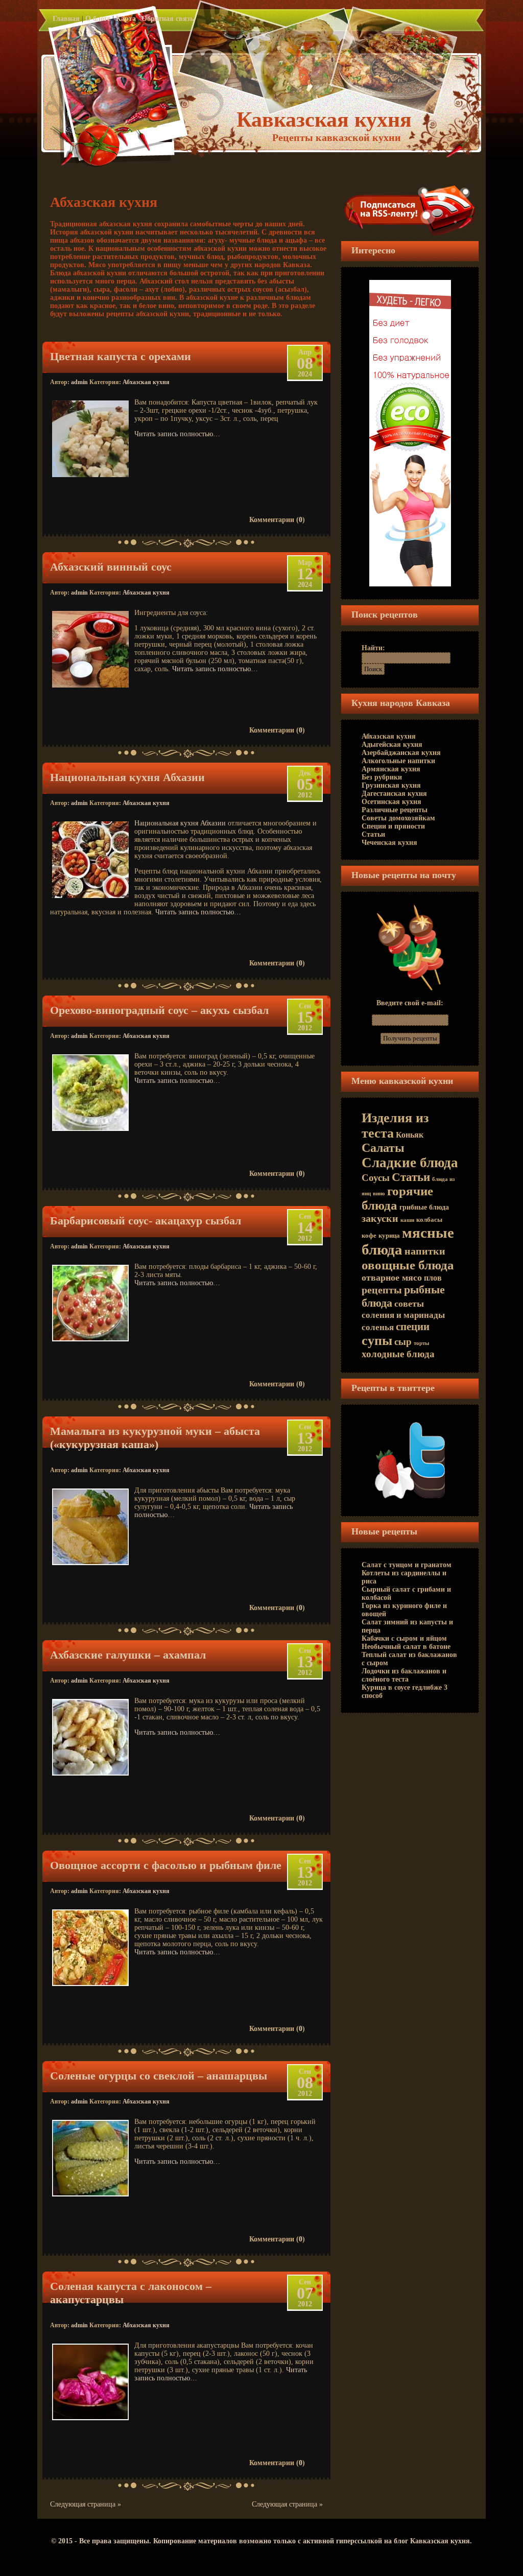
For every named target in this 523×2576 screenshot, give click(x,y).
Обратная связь (168, 19)
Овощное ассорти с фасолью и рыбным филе (166, 1865)
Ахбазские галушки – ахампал (128, 1655)
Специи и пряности (393, 826)
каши (407, 1220)
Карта (126, 19)
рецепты (382, 1290)
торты (422, 1343)
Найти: (373, 648)
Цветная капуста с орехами (121, 356)
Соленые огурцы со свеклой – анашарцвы (159, 2076)
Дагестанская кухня (394, 794)
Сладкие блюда (410, 1163)
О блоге (98, 19)
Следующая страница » (86, 2504)
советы (409, 1304)
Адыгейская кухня (392, 745)
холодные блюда (398, 1354)
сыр (403, 1342)
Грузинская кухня (391, 785)
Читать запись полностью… (177, 434)
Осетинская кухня (391, 802)
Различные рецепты (395, 810)
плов (433, 1278)
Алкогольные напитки (398, 761)
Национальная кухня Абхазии (127, 777)
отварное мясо (392, 1278)
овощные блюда (408, 1265)
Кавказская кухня (324, 120)
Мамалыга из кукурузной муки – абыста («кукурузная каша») (155, 1438)
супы (377, 1341)
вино (379, 1194)
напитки (425, 1251)
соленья (378, 1327)
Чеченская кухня (389, 843)
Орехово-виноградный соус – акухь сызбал (159, 1010)
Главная (66, 19)
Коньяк (410, 1135)
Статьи (373, 834)
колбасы (429, 1220)
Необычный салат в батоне (406, 1647)
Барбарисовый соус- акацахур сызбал (146, 1221)
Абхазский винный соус (111, 567)
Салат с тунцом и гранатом (407, 1565)
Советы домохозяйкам (398, 818)
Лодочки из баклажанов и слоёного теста (404, 1675)
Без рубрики (382, 777)
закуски (380, 1218)
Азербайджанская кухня (401, 753)
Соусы (376, 1178)
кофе (369, 1236)
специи (413, 1327)
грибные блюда (424, 1207)
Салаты (383, 1148)
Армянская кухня (391, 769)
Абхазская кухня (146, 382)
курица (389, 1236)
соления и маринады (403, 1315)
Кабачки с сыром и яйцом (404, 1638)
